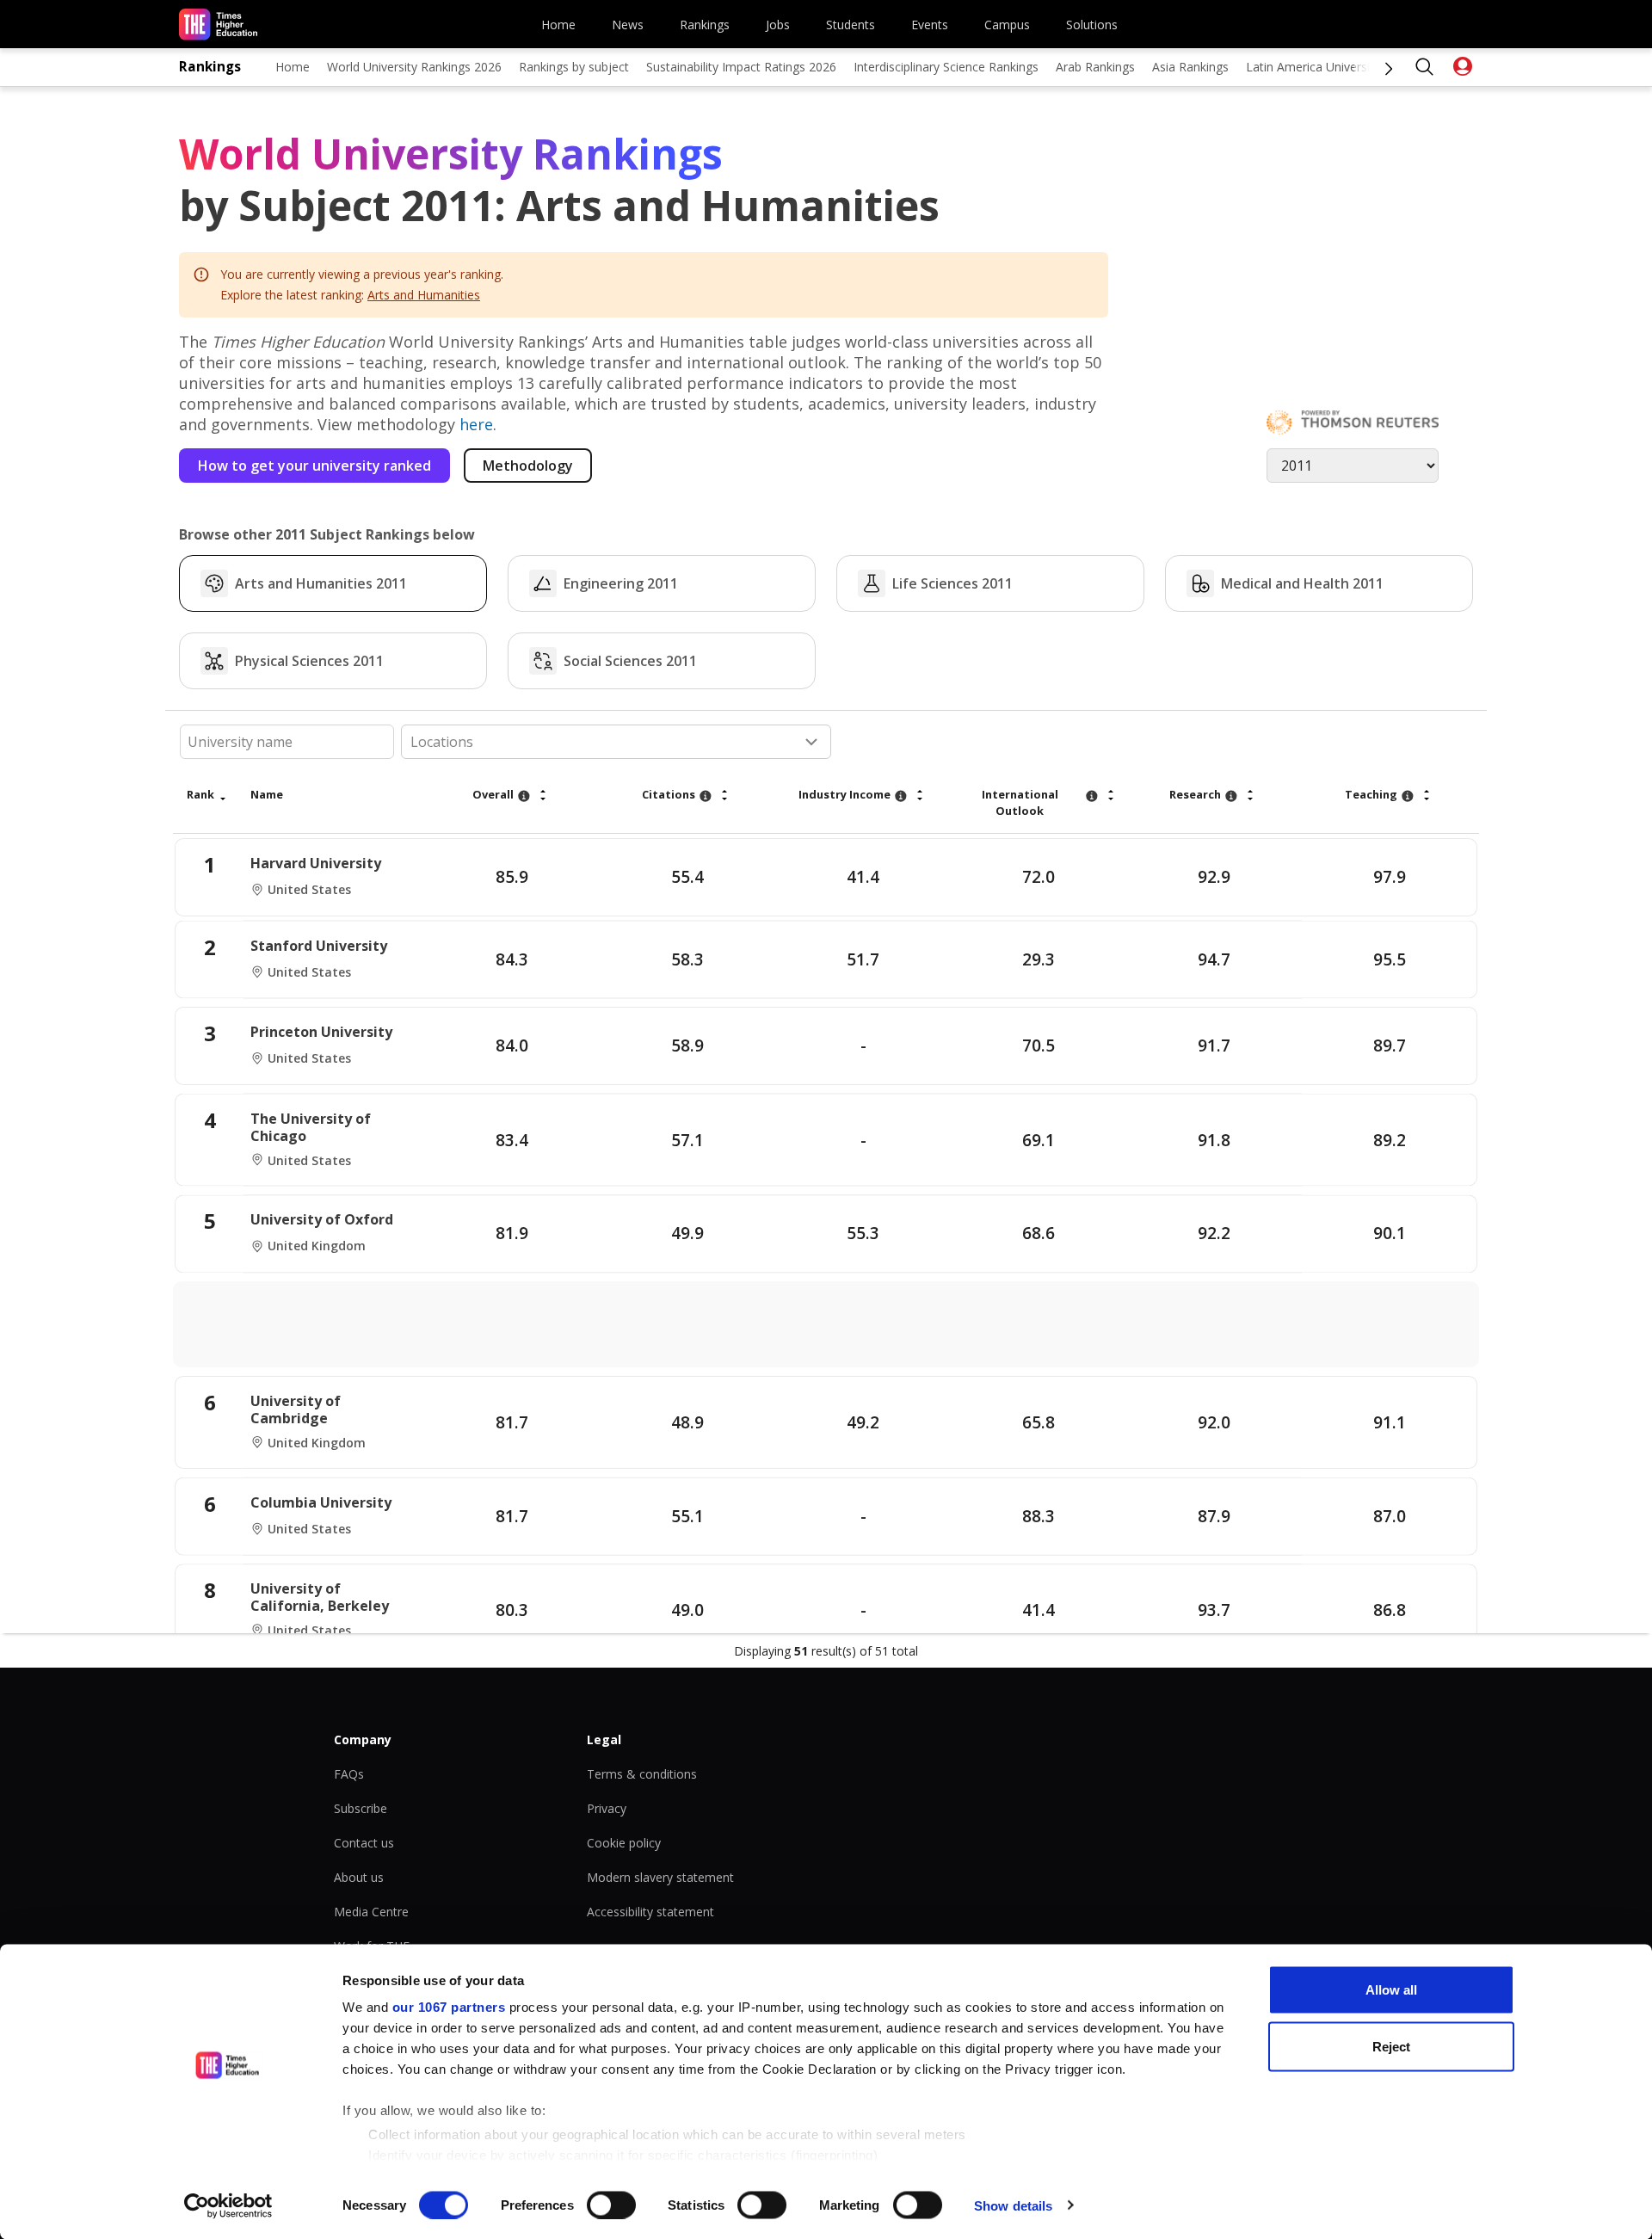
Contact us (364, 1843)
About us (359, 1877)
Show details (1013, 2205)
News (628, 25)
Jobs (778, 25)
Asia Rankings (1190, 67)
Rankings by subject (574, 67)
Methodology (528, 466)
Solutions (1092, 25)
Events (930, 25)
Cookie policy (624, 1843)
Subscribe (361, 1808)
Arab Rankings (1095, 67)
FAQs (349, 1774)
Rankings (705, 25)
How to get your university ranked (314, 466)
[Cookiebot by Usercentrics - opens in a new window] (228, 2205)
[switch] (611, 2205)
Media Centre (371, 1912)
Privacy (607, 1808)
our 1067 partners (449, 2007)
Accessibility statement (650, 1912)
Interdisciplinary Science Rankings (946, 67)
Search (1425, 67)
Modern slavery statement (660, 1877)
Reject (1391, 2046)
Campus (1007, 25)
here (476, 424)
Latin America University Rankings (1340, 67)
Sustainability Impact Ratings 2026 (741, 67)
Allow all (1391, 1990)
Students (851, 25)
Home (558, 25)
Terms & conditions (642, 1774)
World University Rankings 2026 (414, 67)
